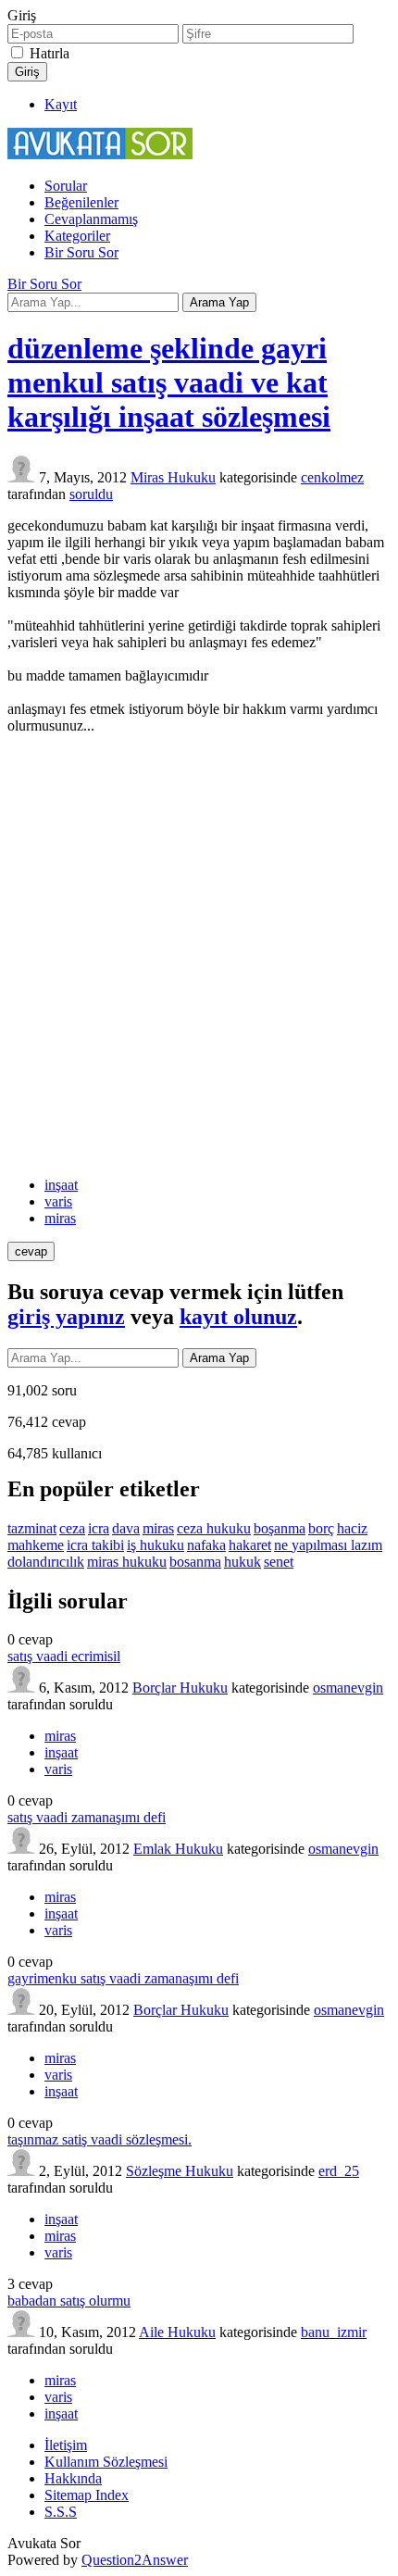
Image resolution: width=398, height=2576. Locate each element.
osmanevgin (348, 1688)
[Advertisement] (199, 956)
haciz (352, 1528)
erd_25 (339, 2171)
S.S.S (61, 2512)
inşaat (61, 1185)
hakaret (250, 1545)
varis (58, 1201)
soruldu (91, 494)
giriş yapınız (66, 1317)
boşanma (280, 1528)
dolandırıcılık (46, 1562)
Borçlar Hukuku (180, 1688)
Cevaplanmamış (91, 219)
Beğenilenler (81, 202)
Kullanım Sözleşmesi (106, 2462)
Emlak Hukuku (178, 1849)
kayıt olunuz (238, 1317)
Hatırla (50, 53)
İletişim (66, 2445)
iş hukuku (155, 1545)
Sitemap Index (87, 2495)
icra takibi (95, 1545)
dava (126, 1528)
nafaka (206, 1545)
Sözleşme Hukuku (180, 2171)
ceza (72, 1528)
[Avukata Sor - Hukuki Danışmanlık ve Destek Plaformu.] (100, 154)
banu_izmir (334, 2332)
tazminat (32, 1528)
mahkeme (36, 1545)
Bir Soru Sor (81, 252)
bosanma (195, 1562)
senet (279, 1562)
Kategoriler (77, 236)
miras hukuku (127, 1562)
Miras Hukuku (173, 477)
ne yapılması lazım (328, 1545)
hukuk (243, 1562)
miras (60, 1218)
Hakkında (73, 2478)
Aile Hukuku (177, 2332)
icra (99, 1528)
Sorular (66, 186)
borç (321, 1528)
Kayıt (61, 104)
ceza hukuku (214, 1528)
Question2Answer (135, 2560)
